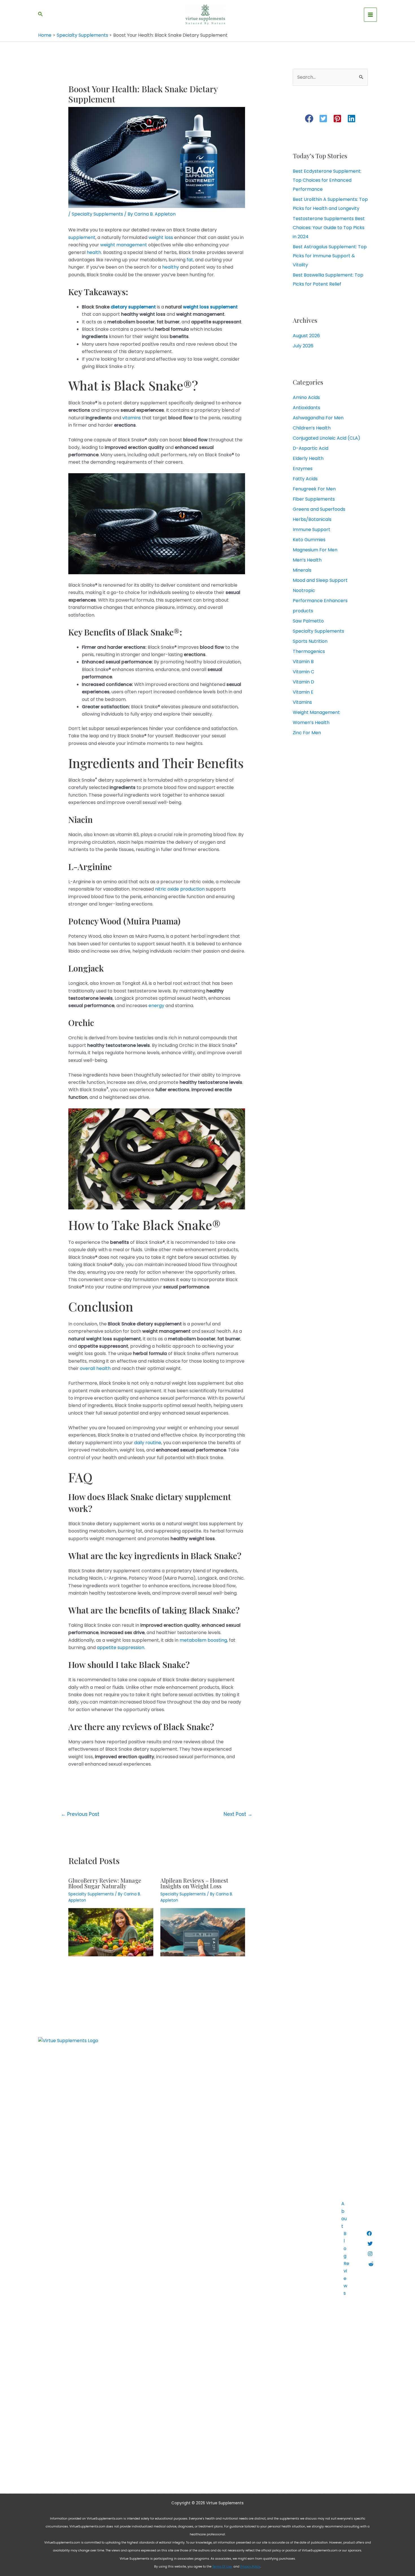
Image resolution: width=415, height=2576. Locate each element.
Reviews (346, 2278)
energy (156, 1006)
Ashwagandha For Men (318, 418)
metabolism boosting (203, 1640)
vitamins (132, 418)
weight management (124, 245)
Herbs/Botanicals (312, 519)
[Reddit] (371, 2264)
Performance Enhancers (320, 601)
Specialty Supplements (97, 214)
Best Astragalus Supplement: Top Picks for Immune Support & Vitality (330, 256)
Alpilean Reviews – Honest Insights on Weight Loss (194, 1883)
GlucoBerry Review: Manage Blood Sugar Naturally (105, 1883)
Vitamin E (303, 692)
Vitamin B (303, 662)
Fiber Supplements (314, 499)
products (303, 611)
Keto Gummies (309, 540)
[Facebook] (369, 2233)
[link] (222, 2567)
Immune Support (312, 530)
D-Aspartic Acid (311, 448)
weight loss (161, 237)
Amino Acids (306, 397)
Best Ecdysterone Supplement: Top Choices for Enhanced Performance (327, 180)
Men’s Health (307, 560)
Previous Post (80, 1814)
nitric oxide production (180, 889)
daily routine (148, 1443)
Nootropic (304, 590)
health (94, 252)
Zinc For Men (307, 733)
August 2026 (306, 336)
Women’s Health (311, 723)
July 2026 (303, 346)
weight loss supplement (210, 307)
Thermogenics (309, 651)
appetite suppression (121, 1647)
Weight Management (316, 712)
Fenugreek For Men (314, 489)
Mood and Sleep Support (320, 580)
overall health (95, 1368)
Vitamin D (303, 682)
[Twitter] (370, 2244)
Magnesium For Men (315, 550)
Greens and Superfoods (319, 509)
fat (190, 260)
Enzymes (303, 469)
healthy (171, 267)
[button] (309, 119)
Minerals (302, 570)
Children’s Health (312, 428)
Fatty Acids (305, 479)
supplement (82, 237)
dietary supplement (133, 307)
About (344, 2215)
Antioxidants (306, 408)
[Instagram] (370, 2254)
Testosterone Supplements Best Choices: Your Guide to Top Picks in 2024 (329, 228)
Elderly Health (308, 458)
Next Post (238, 1814)
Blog (345, 2245)
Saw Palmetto (308, 621)
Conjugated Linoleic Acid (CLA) (326, 438)
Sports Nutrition (310, 641)
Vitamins (302, 702)
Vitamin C (303, 672)
